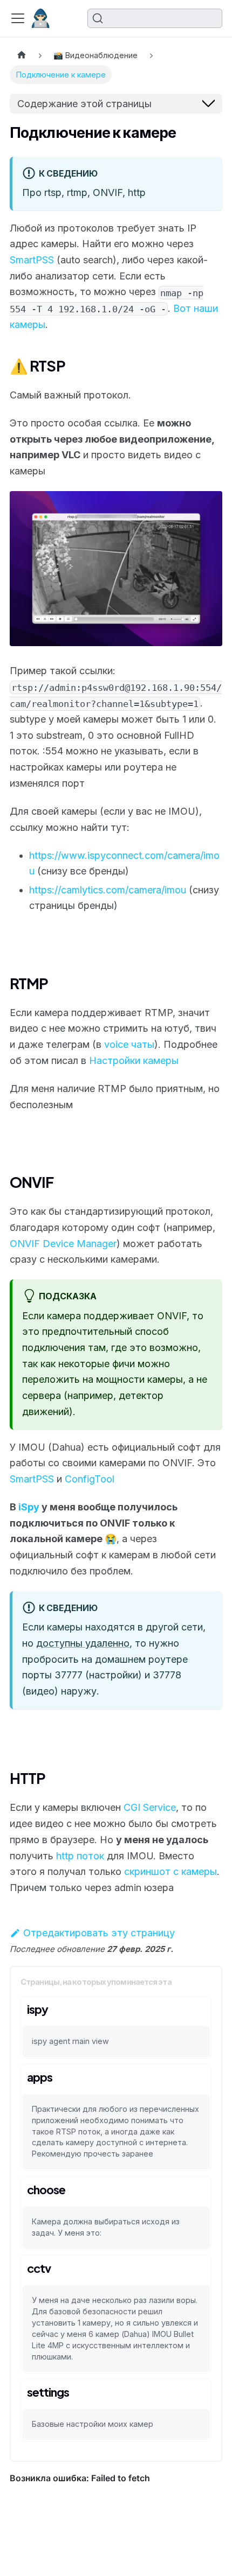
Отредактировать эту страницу (99, 1933)
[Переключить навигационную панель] (18, 18)
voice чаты (129, 1044)
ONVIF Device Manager (63, 1244)
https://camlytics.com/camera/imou (108, 890)
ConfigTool (90, 1479)
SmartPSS (32, 260)
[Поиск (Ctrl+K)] (155, 18)
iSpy (29, 1507)
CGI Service (150, 1807)
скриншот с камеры (170, 1871)
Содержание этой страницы (84, 104)
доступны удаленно (83, 1643)
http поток (80, 1856)
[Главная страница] (21, 56)
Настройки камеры (134, 1060)
